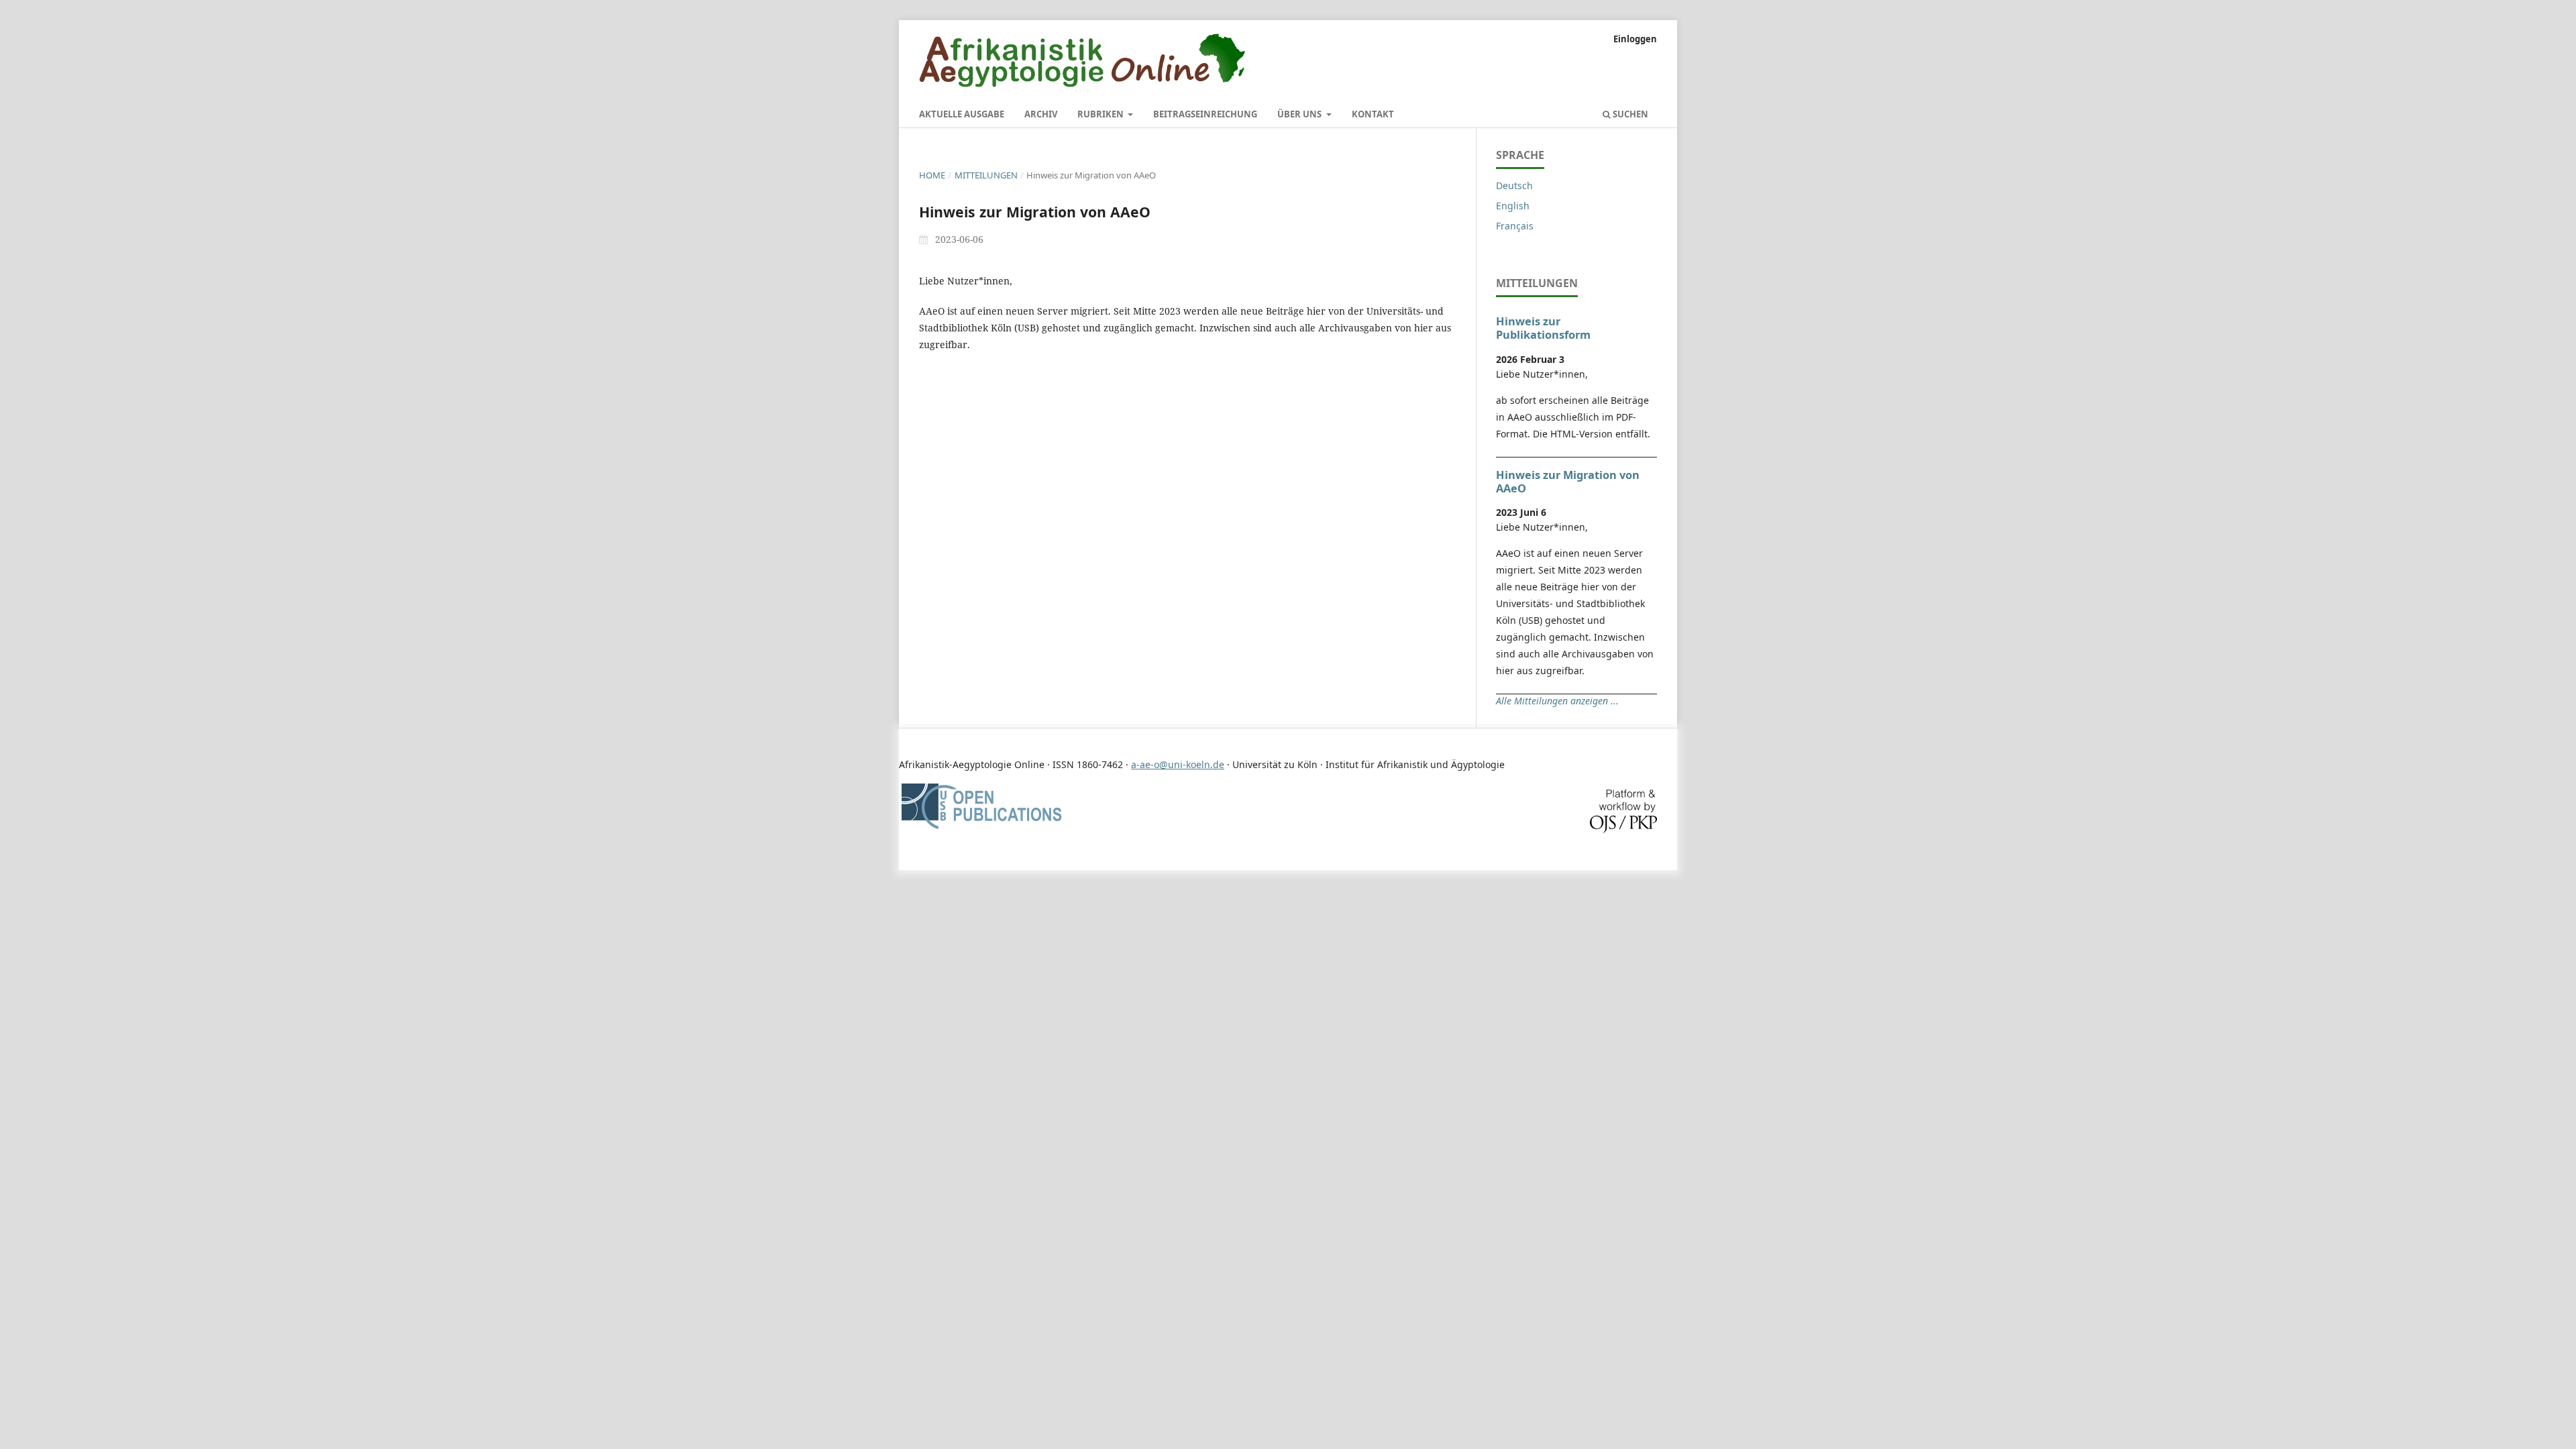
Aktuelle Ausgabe (962, 114)
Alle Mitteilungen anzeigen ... (1557, 701)
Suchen (1629, 114)
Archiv (1041, 114)
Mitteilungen (986, 175)
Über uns (1300, 114)
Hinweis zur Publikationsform (1543, 328)
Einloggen (1635, 39)
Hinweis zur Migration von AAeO (1568, 482)
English (1513, 206)
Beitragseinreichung (1205, 114)
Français (1515, 226)
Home (932, 175)
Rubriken (1102, 114)
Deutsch (1514, 185)
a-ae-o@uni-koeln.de (1178, 764)
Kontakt (1373, 114)
